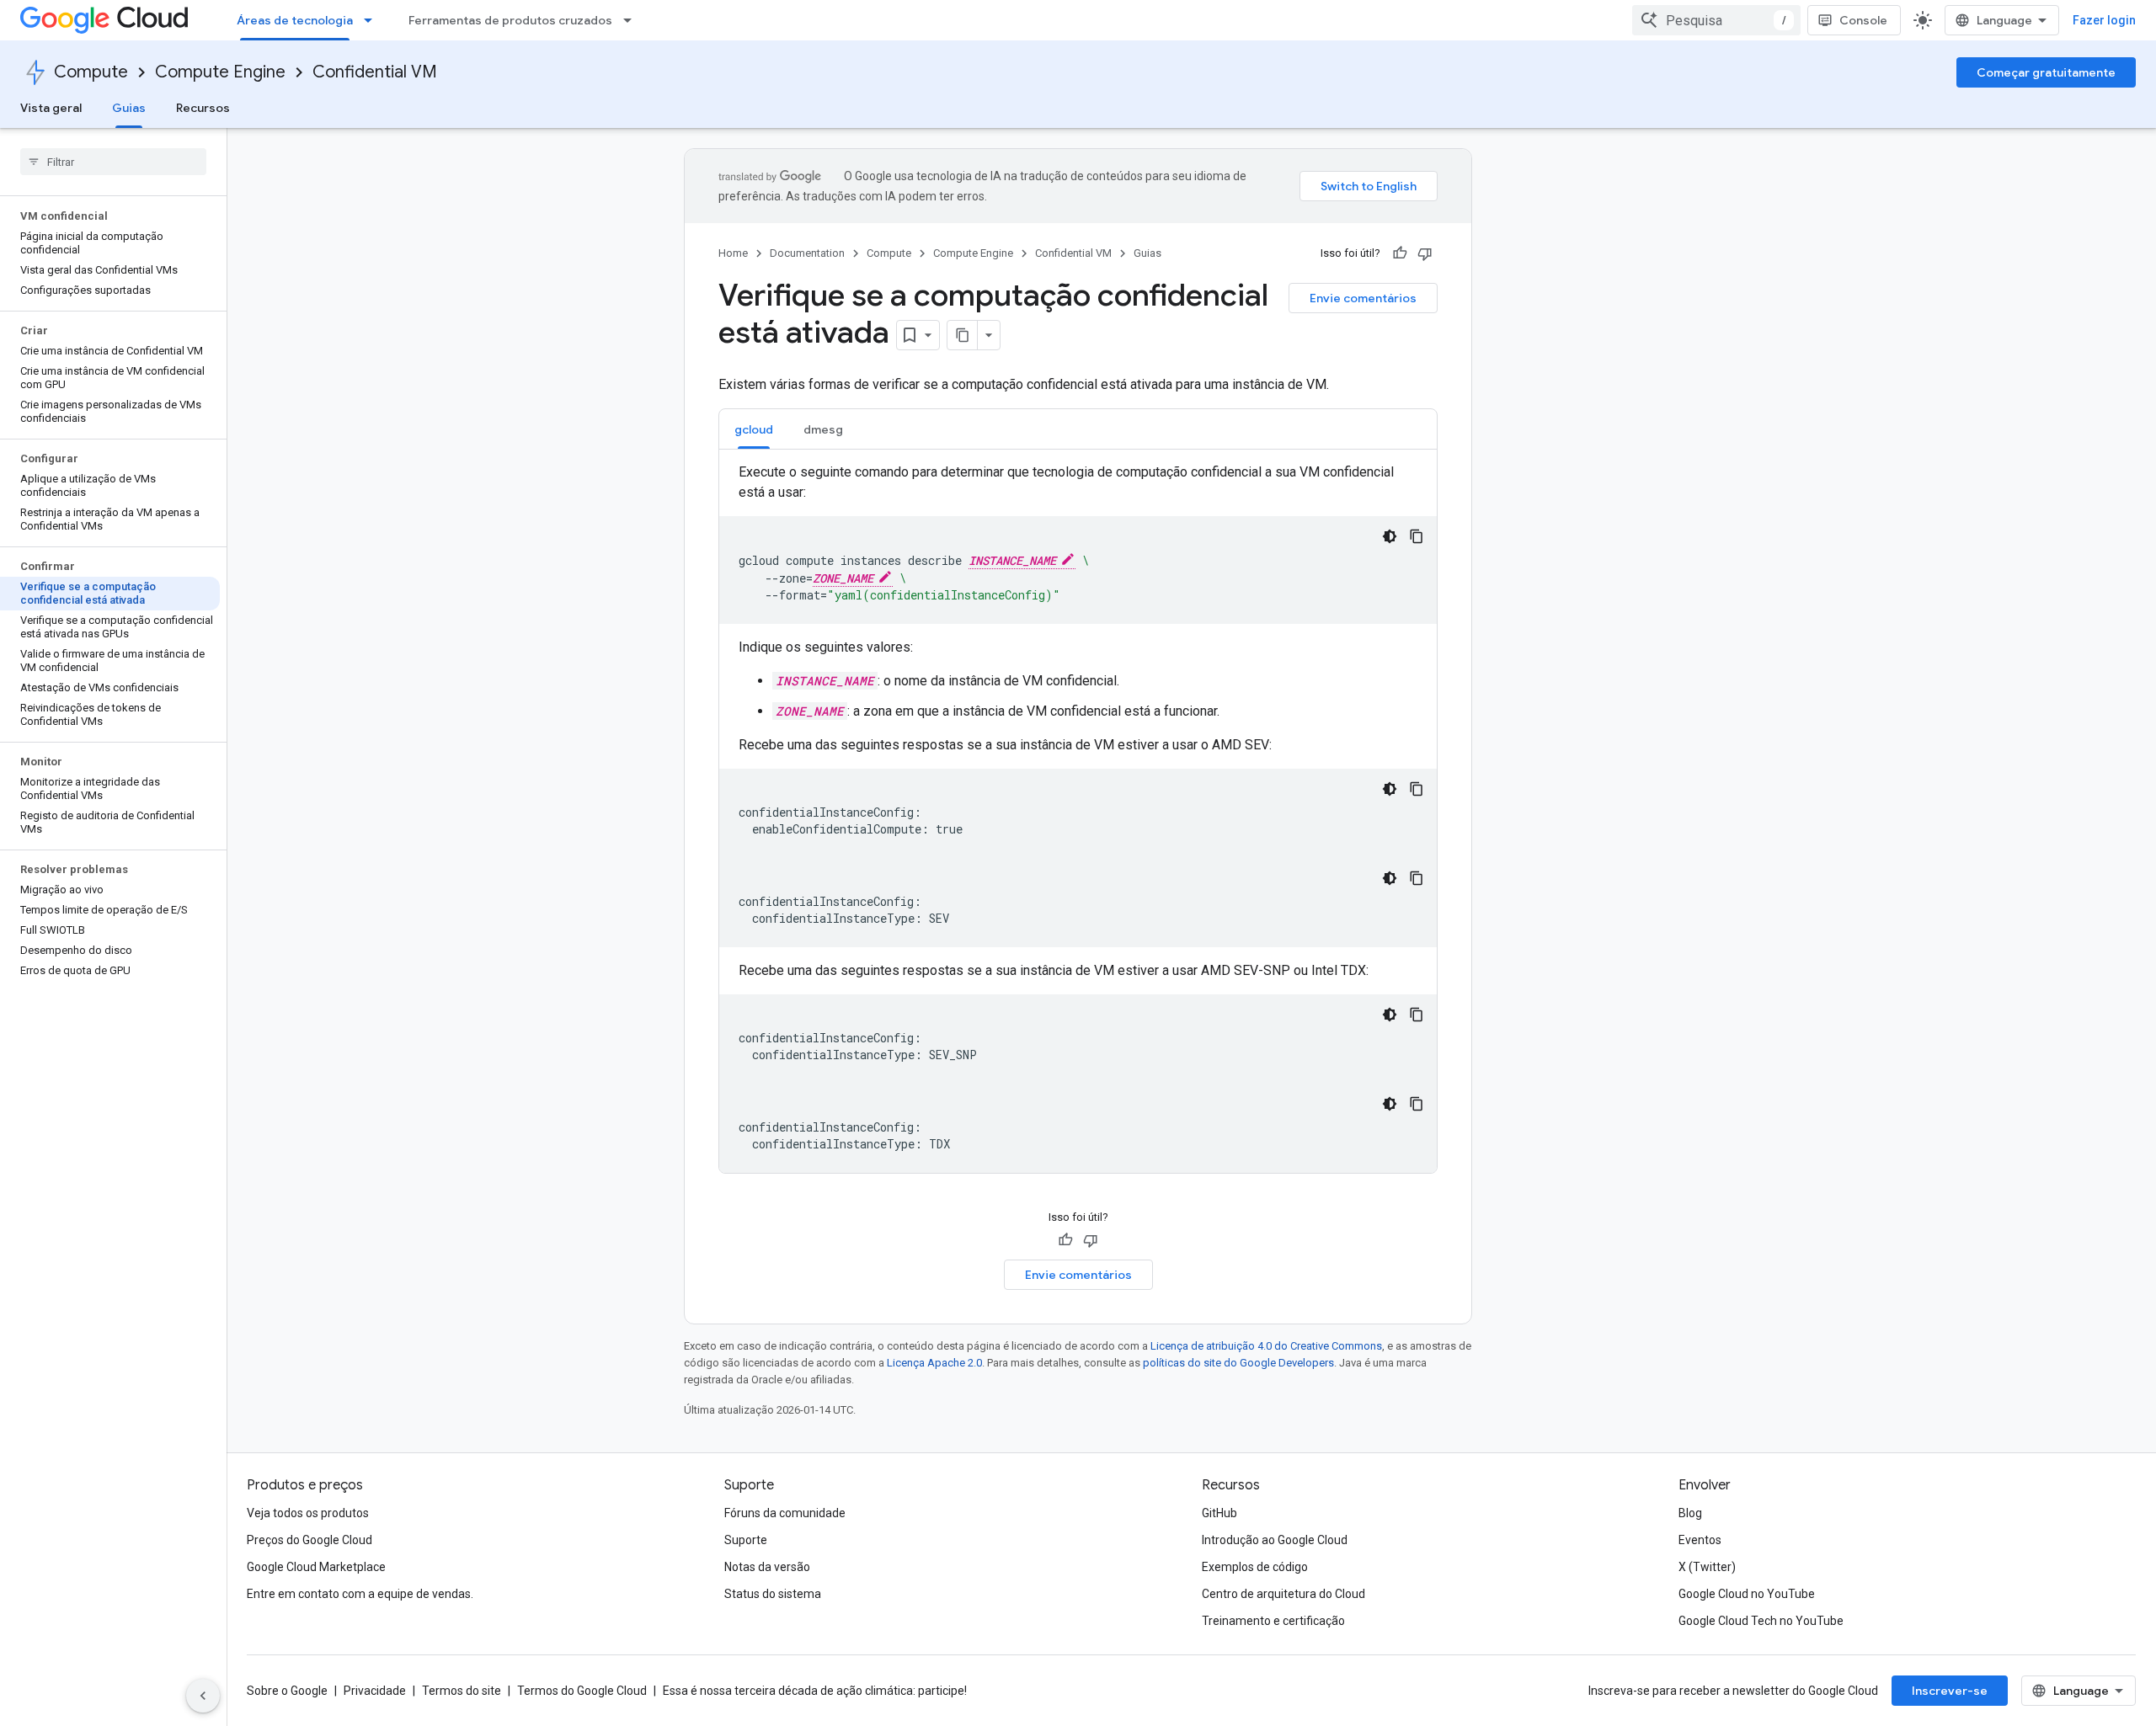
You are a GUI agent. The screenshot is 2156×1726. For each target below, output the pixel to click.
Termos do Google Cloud (582, 1691)
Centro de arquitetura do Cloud (1283, 1594)
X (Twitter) (1707, 1567)
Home (733, 253)
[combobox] (1716, 20)
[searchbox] (113, 162)
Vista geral (51, 108)
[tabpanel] (1078, 818)
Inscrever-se (1950, 1691)
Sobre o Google (287, 1691)
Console (1863, 20)
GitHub (1219, 1513)
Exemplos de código (1255, 1567)
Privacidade (375, 1691)
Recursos (203, 108)
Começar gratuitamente (2046, 72)
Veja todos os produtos (308, 1513)
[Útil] (1400, 253)
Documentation (807, 253)
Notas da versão (767, 1567)
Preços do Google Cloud (310, 1540)
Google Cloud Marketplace (316, 1567)
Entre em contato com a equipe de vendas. (360, 1594)
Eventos (1700, 1540)
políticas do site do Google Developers (1238, 1363)
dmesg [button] (823, 429)
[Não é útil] (1425, 253)
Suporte (746, 1540)
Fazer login (2104, 20)
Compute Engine (220, 72)
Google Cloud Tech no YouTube (1761, 1621)
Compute (91, 72)
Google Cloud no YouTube (1747, 1594)
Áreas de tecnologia (295, 20)
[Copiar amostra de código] (1417, 536)
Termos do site (462, 1691)
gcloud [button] (754, 429)
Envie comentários (1363, 298)
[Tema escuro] (1390, 536)
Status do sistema (773, 1594)
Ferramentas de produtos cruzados (510, 20)
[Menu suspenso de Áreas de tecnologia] (373, 20)
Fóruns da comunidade (785, 1513)
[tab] (754, 429)
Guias (129, 108)
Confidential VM (375, 72)
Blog (1690, 1513)
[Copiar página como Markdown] (963, 335)
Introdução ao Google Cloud (1275, 1540)
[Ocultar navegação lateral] (203, 1696)
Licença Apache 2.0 (934, 1363)
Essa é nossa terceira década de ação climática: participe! (815, 1691)
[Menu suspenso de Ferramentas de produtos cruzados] (632, 20)
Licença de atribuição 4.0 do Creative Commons (1266, 1346)
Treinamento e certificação (1273, 1621)
